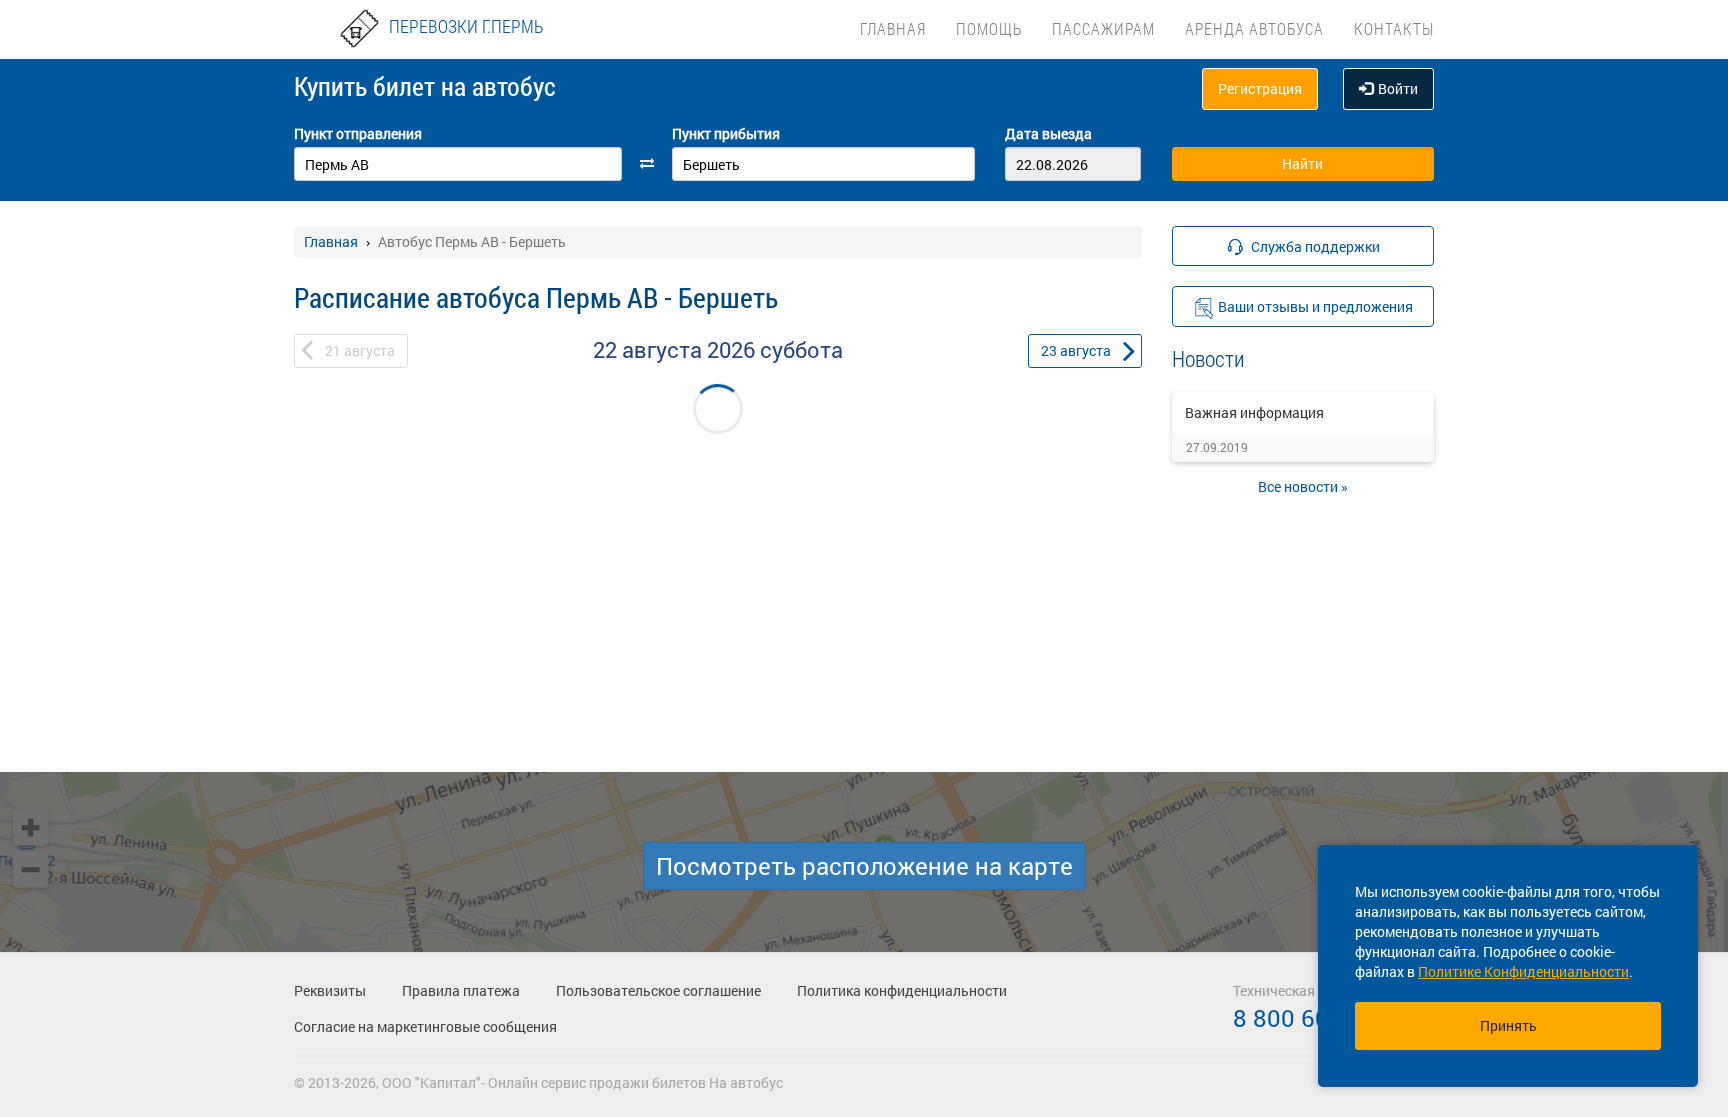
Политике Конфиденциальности (1523, 971)
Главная (893, 28)
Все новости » (1303, 486)
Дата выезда (1048, 133)
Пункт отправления (358, 133)
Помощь (989, 28)
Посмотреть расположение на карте (864, 866)
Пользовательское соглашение (658, 990)
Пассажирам (1103, 28)
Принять (1508, 1025)
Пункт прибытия (726, 133)
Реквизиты (330, 990)
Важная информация (1254, 412)
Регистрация (1260, 88)
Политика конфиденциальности (902, 990)
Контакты (1394, 28)
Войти (1398, 88)
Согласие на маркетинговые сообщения (425, 1026)
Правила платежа (461, 990)
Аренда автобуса (1254, 28)
